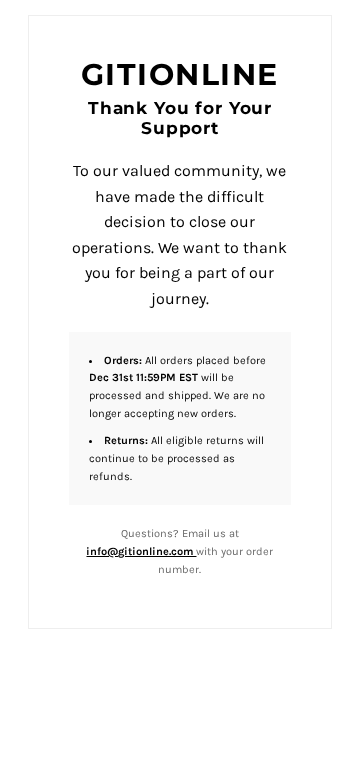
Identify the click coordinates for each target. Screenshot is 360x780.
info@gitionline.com (141, 551)
